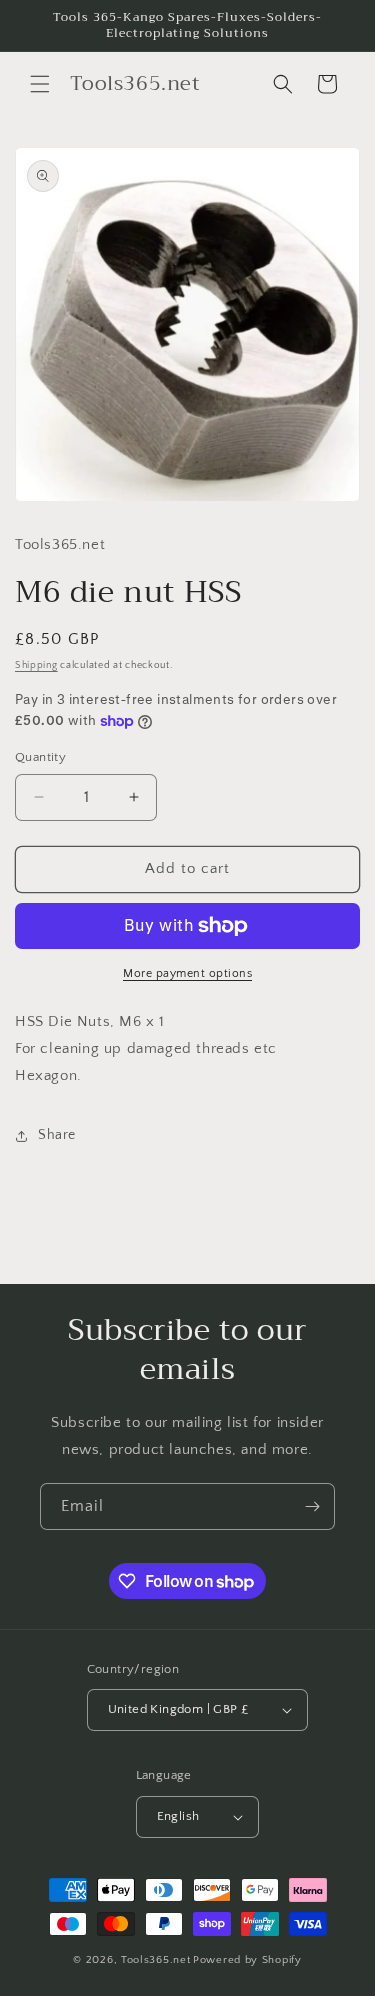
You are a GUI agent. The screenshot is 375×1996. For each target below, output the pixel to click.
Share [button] (57, 1135)
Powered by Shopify (247, 1960)
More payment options (187, 973)
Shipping (36, 665)
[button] (40, 84)
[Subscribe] (312, 1506)
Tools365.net (155, 1960)
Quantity (40, 757)
